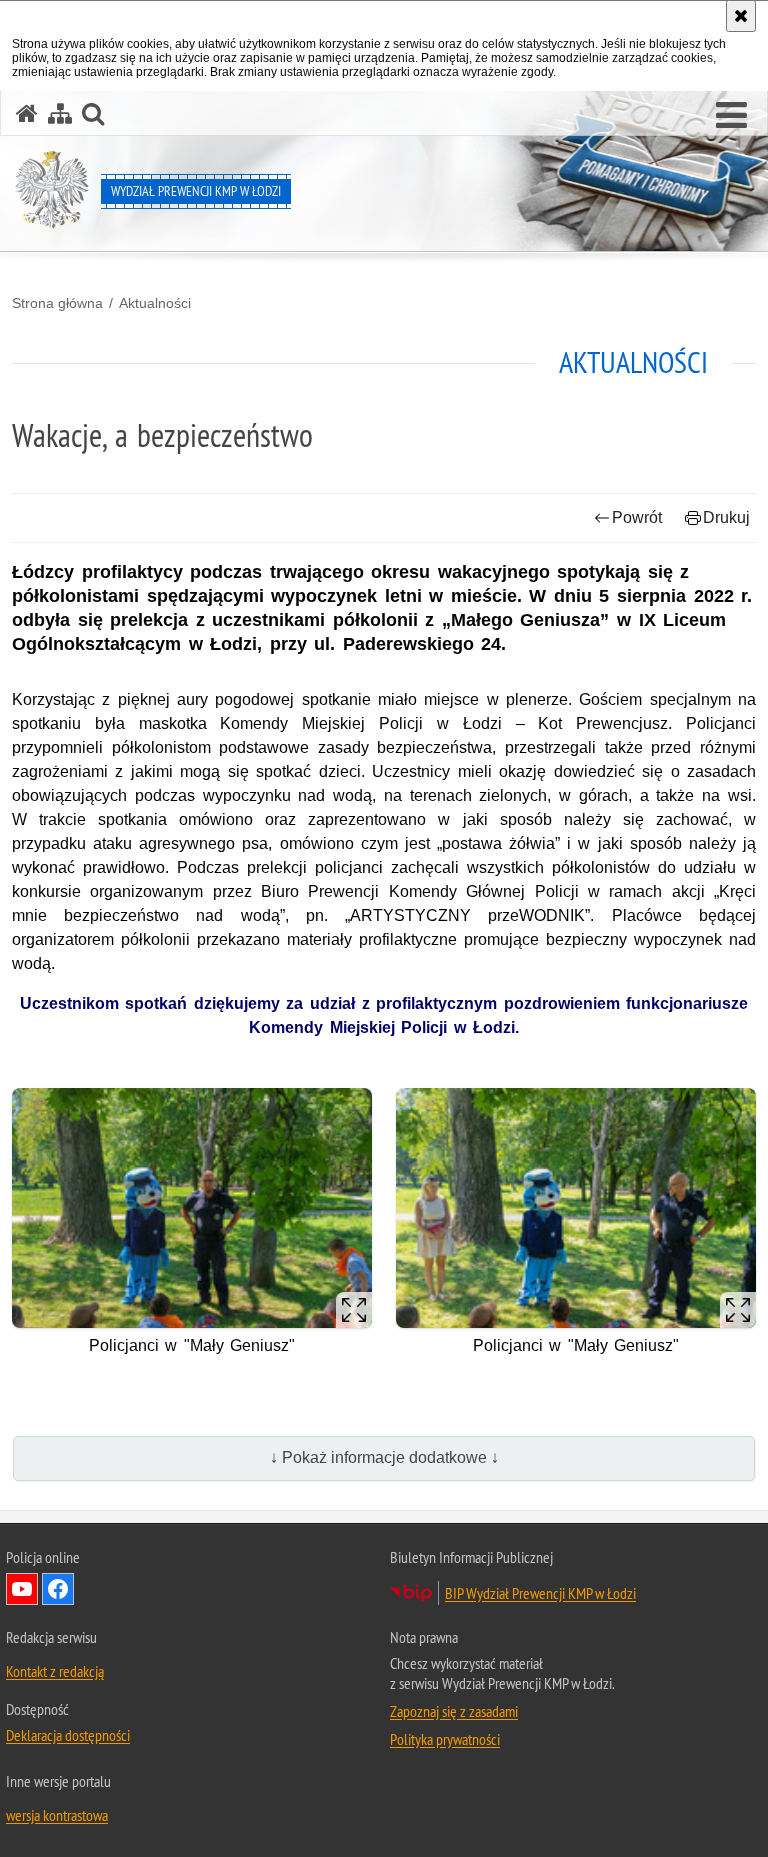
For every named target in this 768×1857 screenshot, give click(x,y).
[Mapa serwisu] (60, 113)
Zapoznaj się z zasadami (454, 1711)
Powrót (637, 517)
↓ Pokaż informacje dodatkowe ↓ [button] (384, 1457)
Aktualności (155, 303)
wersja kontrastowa (57, 1815)
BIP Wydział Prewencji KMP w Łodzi (540, 1593)
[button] (731, 116)
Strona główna (57, 303)
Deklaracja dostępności (68, 1735)
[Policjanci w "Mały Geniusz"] (192, 1208)
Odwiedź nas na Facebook (58, 1589)
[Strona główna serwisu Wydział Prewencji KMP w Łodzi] (27, 113)
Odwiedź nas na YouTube (22, 1589)
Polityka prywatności (445, 1739)
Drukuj (726, 517)
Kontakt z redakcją (55, 1671)
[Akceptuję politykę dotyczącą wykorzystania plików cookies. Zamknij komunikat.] (741, 16)
